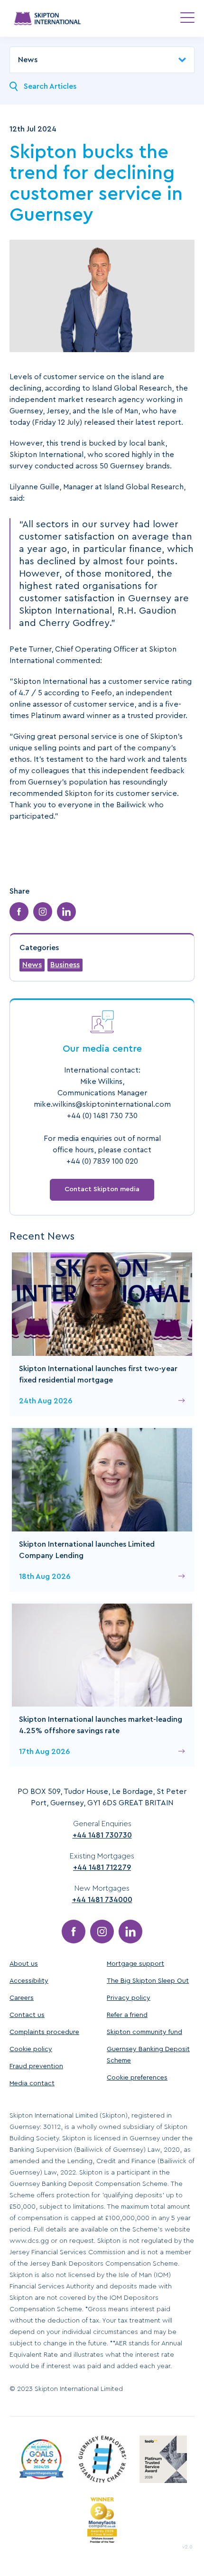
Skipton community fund (144, 2032)
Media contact (32, 2083)
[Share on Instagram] (43, 912)
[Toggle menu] (187, 18)
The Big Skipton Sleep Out (148, 1981)
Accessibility (29, 1981)
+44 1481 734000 (102, 1900)
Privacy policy (129, 1998)
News (32, 965)
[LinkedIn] (130, 1932)
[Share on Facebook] (19, 912)
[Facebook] (74, 1932)
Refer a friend (127, 2015)
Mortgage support (135, 1964)
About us (24, 1964)
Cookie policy (31, 2049)
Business (65, 965)
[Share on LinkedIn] (66, 912)
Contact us (27, 2015)
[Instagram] (102, 1932)
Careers (22, 1998)
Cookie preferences (137, 2078)
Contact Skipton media (102, 1189)
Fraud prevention (36, 2066)
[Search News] (14, 86)
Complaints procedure (44, 2032)
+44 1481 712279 (102, 1867)
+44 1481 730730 (102, 1835)
